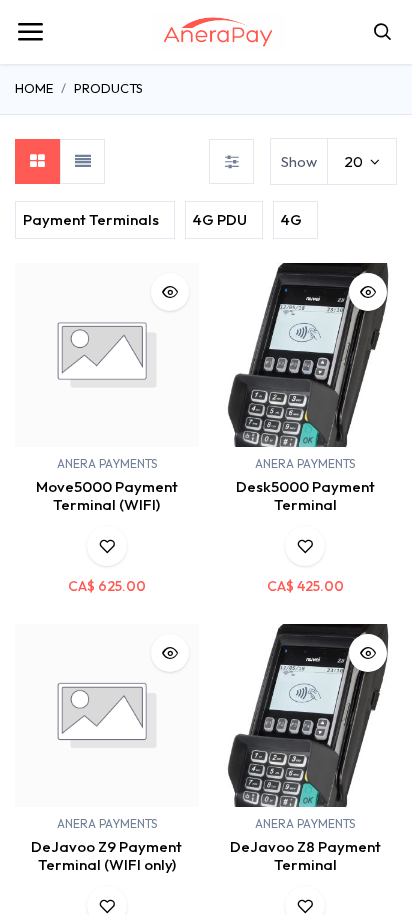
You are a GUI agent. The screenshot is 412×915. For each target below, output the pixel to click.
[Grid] (37, 161)
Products (108, 88)
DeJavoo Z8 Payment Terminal (305, 855)
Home (34, 88)
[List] (82, 161)
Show (299, 161)
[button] (170, 292)
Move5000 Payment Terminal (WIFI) (107, 495)
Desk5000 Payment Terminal (305, 495)
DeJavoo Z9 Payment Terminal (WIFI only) (106, 855)
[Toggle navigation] (30, 32)
